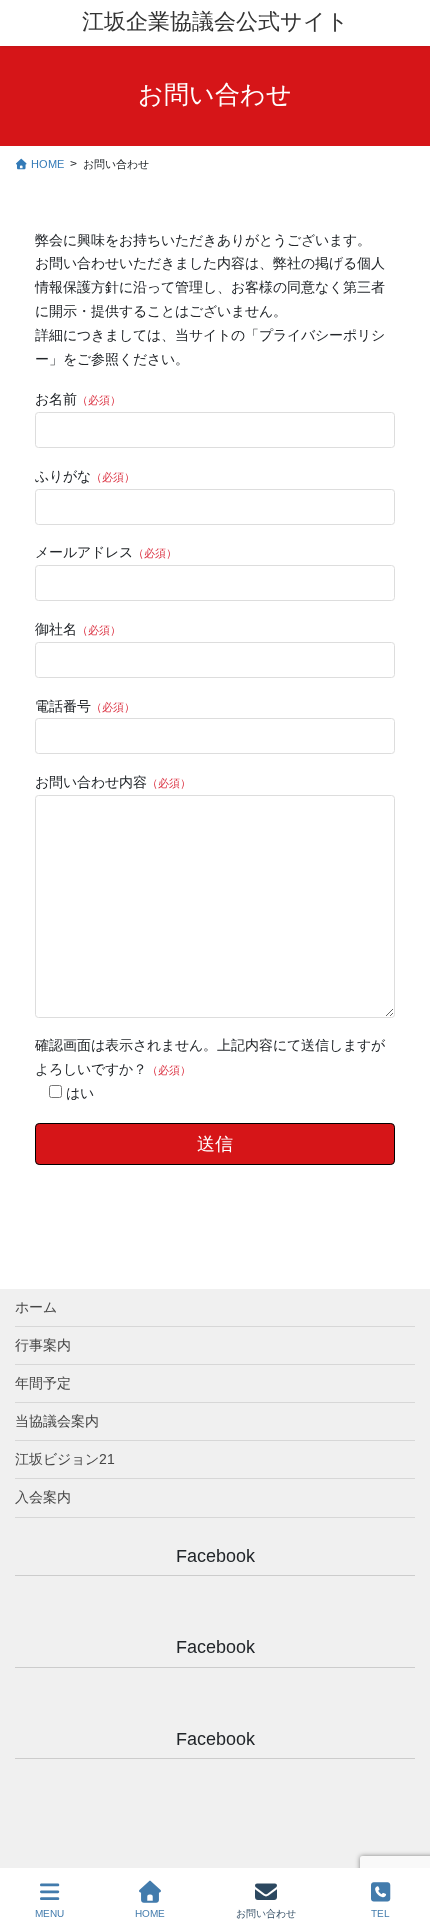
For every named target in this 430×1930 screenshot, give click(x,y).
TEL (380, 1913)
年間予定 (43, 1383)
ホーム (36, 1307)
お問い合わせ (266, 1913)
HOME (150, 1913)
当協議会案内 (57, 1421)
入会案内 (43, 1497)
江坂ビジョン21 (65, 1459)
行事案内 (43, 1345)
